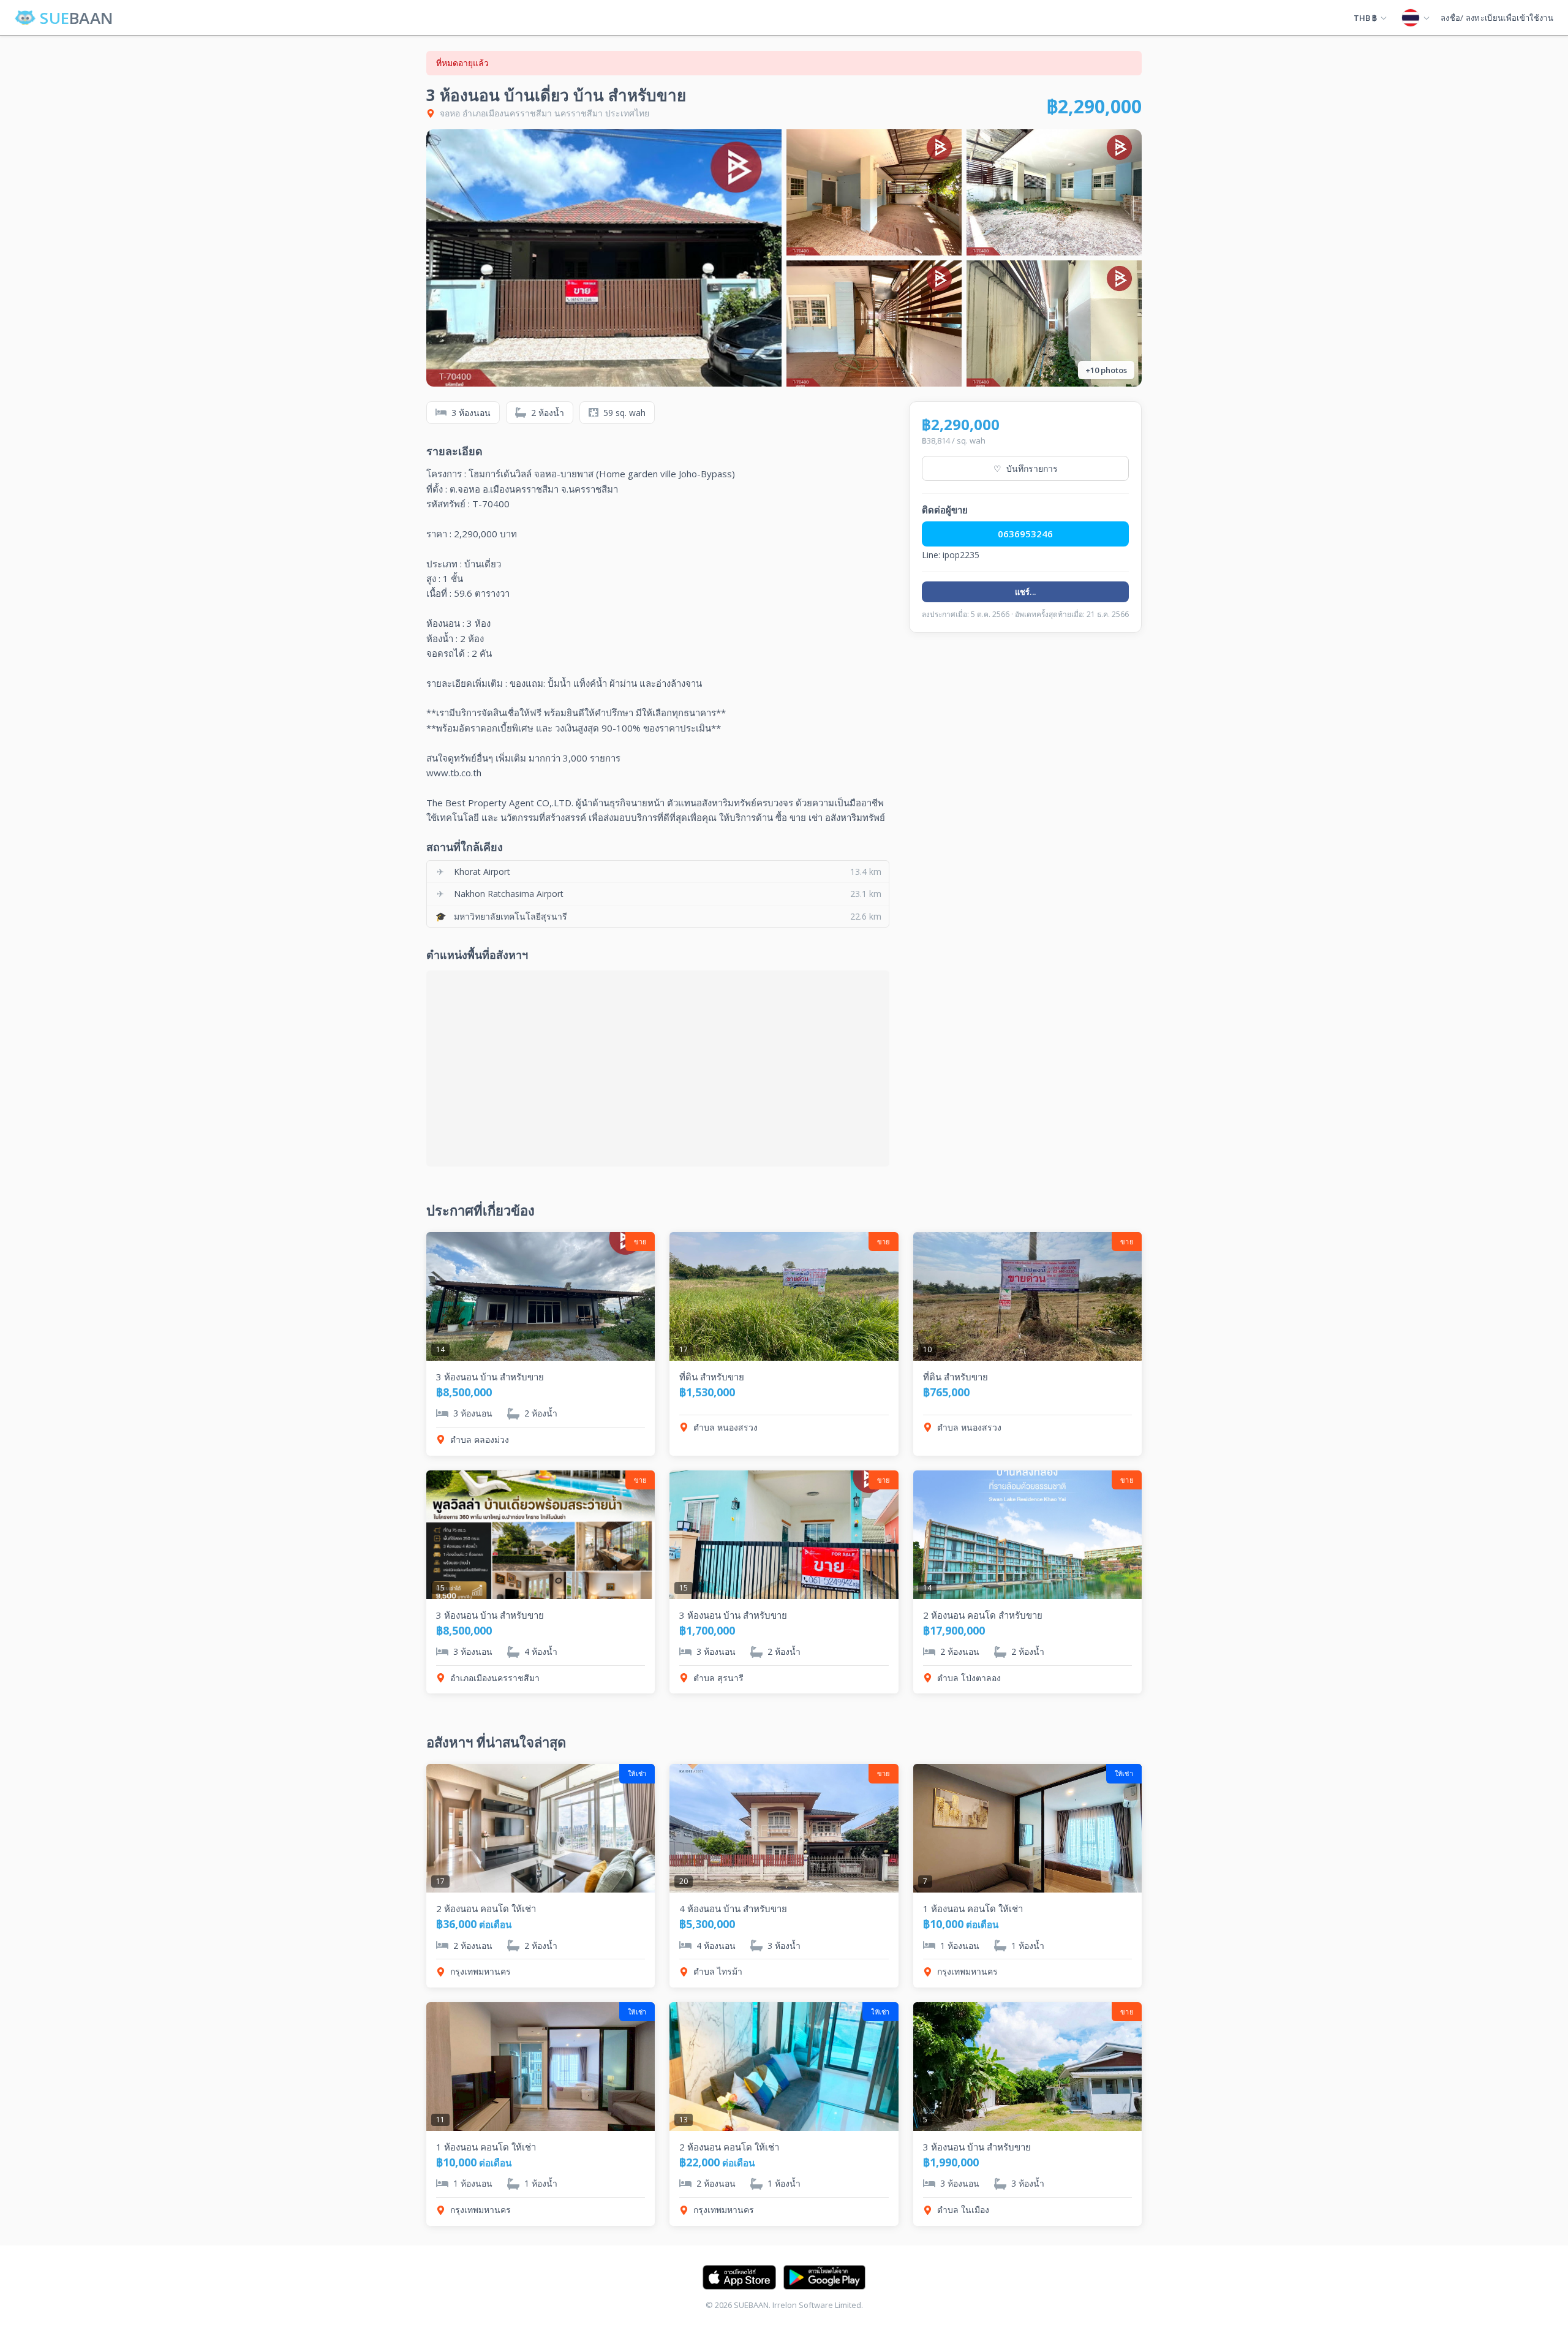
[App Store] (739, 2277)
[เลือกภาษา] (1415, 18)
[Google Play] (824, 2277)
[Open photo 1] (604, 258)
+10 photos (1106, 370)
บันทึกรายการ (1026, 468)
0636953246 (1025, 534)
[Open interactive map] (658, 1069)
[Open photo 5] (1054, 323)
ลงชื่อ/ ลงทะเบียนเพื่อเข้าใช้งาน (1497, 18)
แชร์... (1026, 592)
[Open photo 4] (874, 323)
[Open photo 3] (1054, 192)
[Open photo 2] (874, 192)
